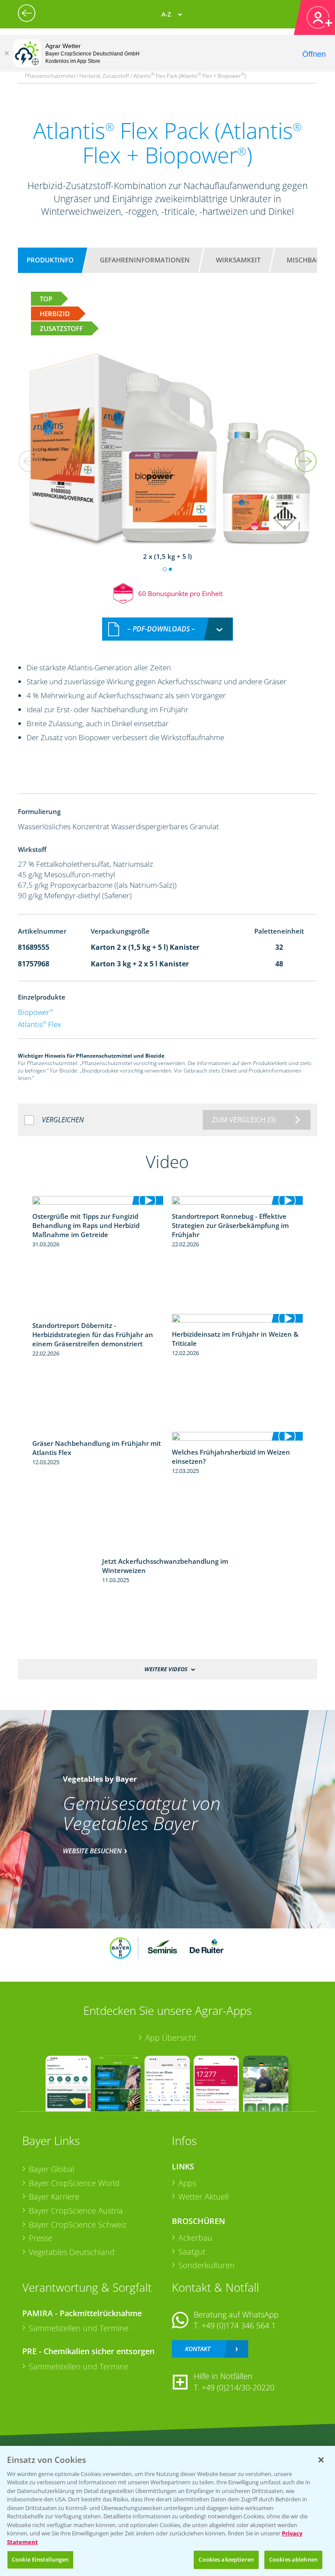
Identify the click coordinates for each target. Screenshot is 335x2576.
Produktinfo (50, 260)
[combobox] (167, 629)
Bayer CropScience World (74, 2183)
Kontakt (198, 2349)
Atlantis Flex (39, 1024)
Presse (41, 2238)
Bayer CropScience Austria (76, 2210)
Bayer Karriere (54, 2197)
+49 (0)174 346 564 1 (239, 2325)
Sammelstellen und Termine (79, 2328)
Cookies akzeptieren (226, 2559)
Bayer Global (51, 2169)
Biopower (36, 1012)
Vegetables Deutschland (72, 2252)
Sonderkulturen (207, 2265)
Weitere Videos (166, 1669)
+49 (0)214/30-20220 (238, 2387)
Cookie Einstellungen (40, 2559)
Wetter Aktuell (203, 2197)
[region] (167, 2511)
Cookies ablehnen (293, 2559)
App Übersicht (171, 2038)
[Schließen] (7, 53)
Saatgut (192, 2252)
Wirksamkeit (238, 260)
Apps (187, 2183)
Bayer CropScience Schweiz (78, 2224)
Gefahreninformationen (145, 260)
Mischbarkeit (310, 260)
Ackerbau (195, 2238)
